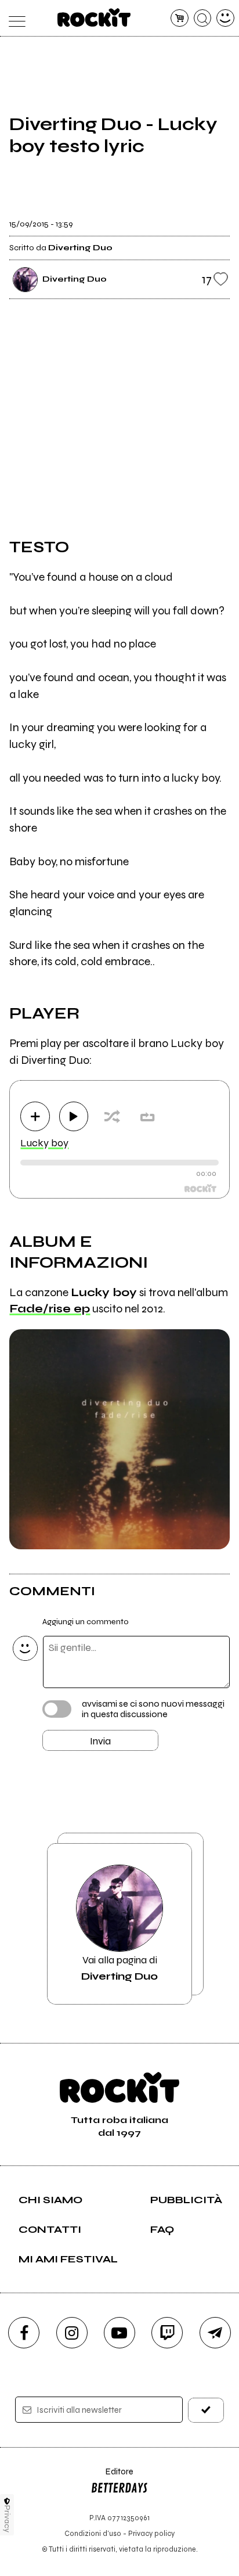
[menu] (14, 18)
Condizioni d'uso (93, 2533)
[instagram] (72, 2333)
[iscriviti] (206, 2410)
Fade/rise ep (50, 1309)
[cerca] (203, 18)
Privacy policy (151, 2533)
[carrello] (180, 18)
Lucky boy (44, 1143)
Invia (100, 1741)
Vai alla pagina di (119, 1968)
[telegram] (215, 2333)
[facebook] (24, 2333)
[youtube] (119, 2333)
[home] (94, 17)
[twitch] (167, 2333)
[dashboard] (225, 18)
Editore (112, 2477)
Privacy (7, 2519)
